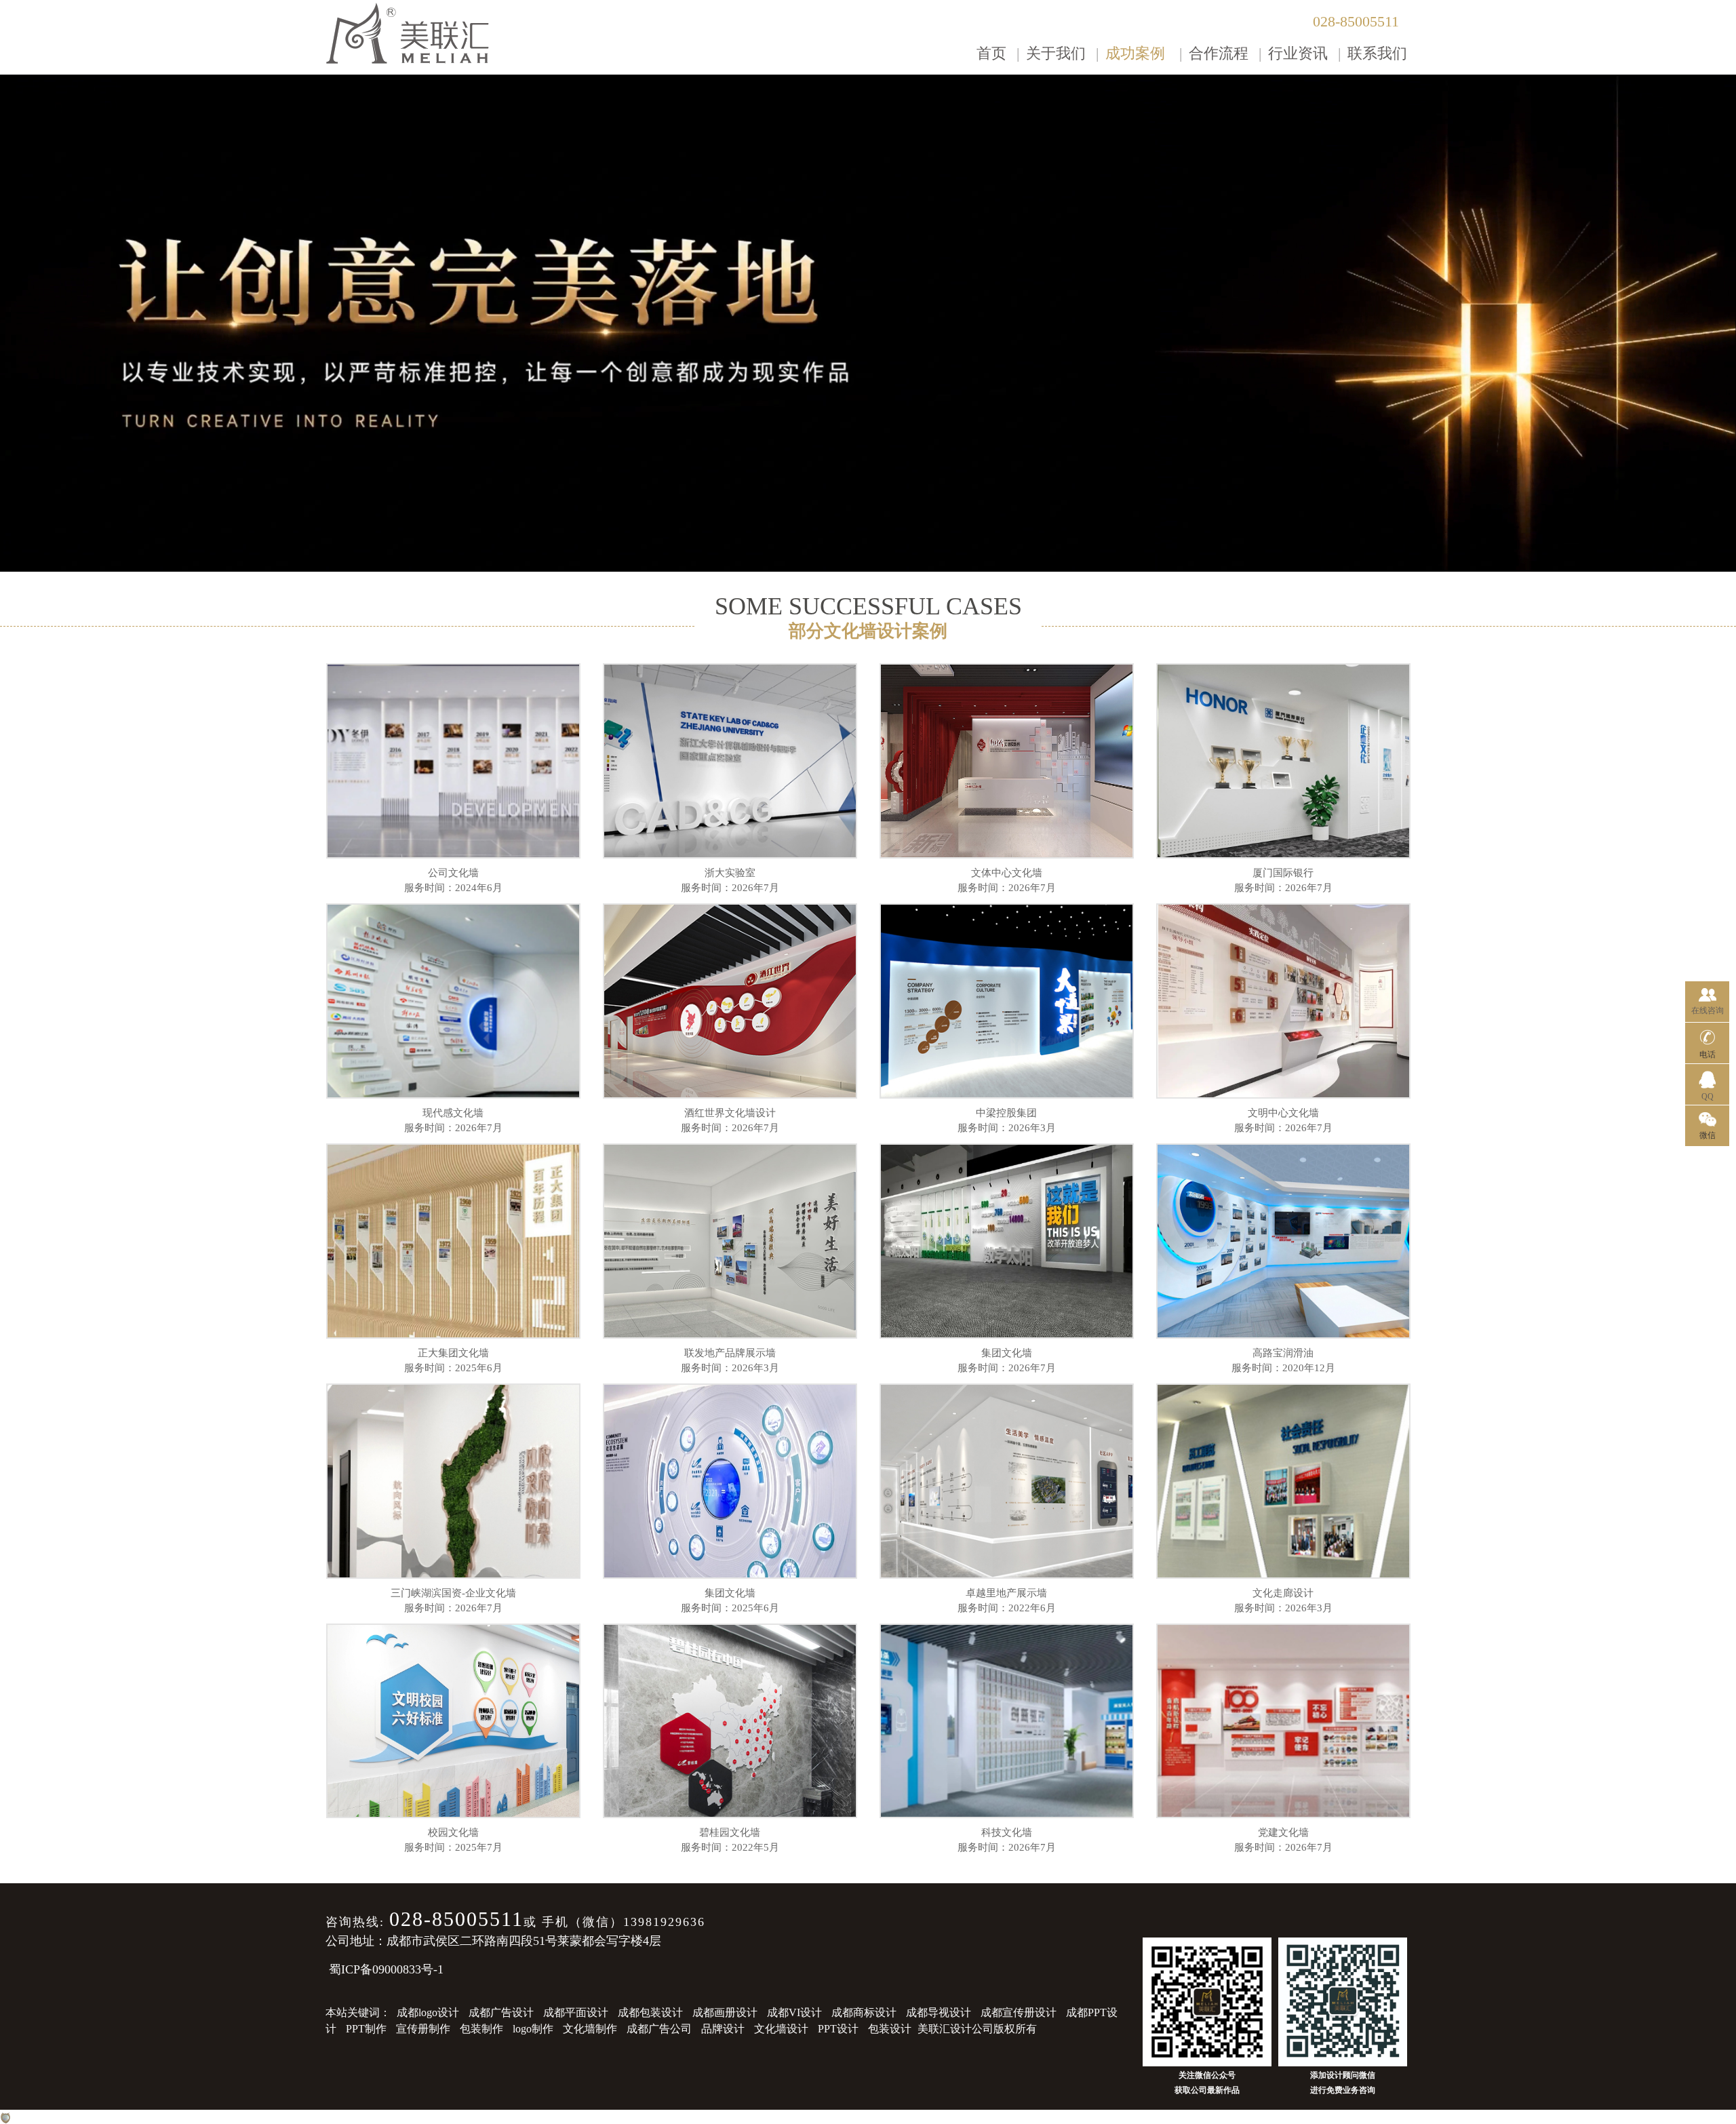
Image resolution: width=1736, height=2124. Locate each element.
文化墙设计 (781, 2029)
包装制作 (481, 2029)
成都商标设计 (864, 2012)
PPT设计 (838, 2029)
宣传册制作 (423, 2029)
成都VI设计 (794, 2012)
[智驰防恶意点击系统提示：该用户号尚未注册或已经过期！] (5, 2117)
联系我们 (1377, 53)
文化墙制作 (590, 2029)
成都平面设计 (576, 2012)
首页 (991, 53)
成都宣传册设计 (1019, 2012)
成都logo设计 (428, 2012)
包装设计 (890, 2029)
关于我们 (1056, 53)
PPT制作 (366, 2029)
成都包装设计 (650, 2012)
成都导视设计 (939, 2012)
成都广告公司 (659, 2029)
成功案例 (1135, 53)
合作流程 (1219, 53)
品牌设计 (723, 2029)
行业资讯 (1298, 53)
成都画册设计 (725, 2012)
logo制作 (533, 2029)
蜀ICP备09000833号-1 (386, 1969)
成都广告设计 (501, 2012)
